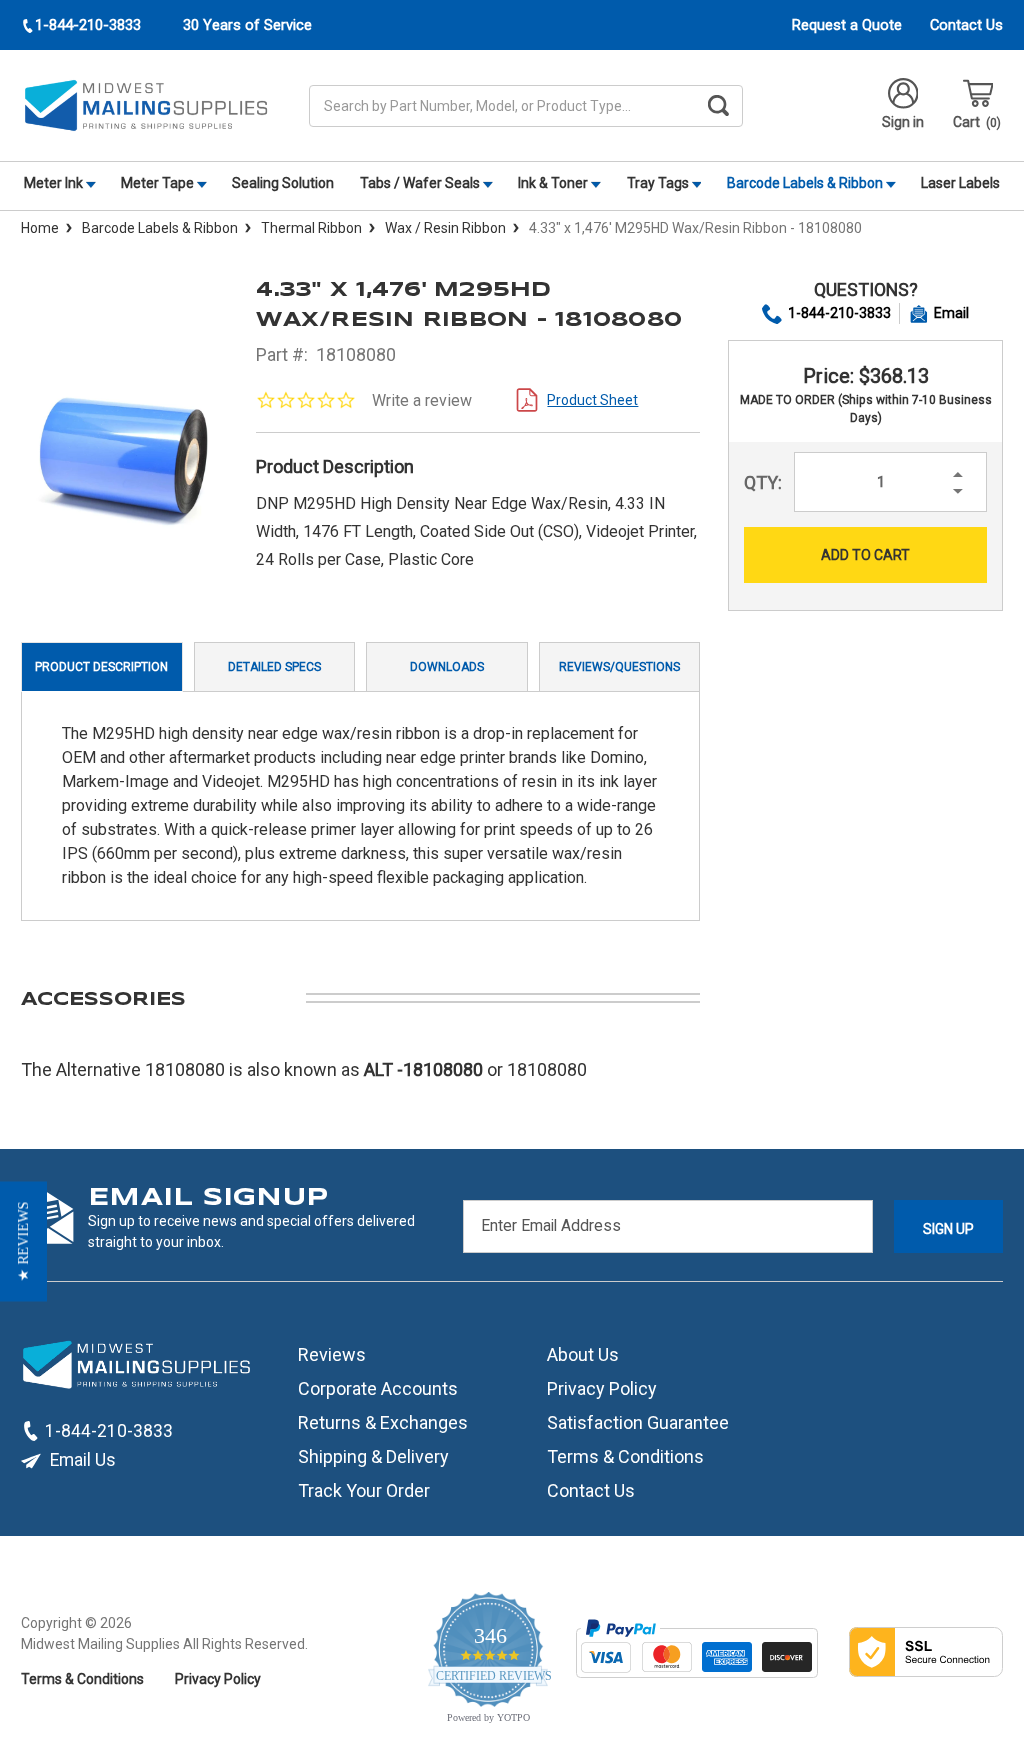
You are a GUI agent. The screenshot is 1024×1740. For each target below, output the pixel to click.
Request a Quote (847, 25)
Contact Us (966, 25)
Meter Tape (159, 183)
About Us (583, 1354)
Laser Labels (960, 183)
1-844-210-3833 (839, 313)
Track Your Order (364, 1490)
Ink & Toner (554, 183)
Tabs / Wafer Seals (421, 183)
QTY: (763, 482)
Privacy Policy (602, 1388)
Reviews (332, 1354)
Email (951, 313)
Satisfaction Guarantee (638, 1422)
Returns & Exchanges (383, 1422)
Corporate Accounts (378, 1388)
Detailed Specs (274, 667)
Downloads (447, 667)
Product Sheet (592, 400)
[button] (23, 1242)
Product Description (101, 667)
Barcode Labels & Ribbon (806, 183)
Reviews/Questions (619, 667)
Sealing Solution (283, 183)
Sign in (903, 122)
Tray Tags (659, 183)
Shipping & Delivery (373, 1456)
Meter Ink (55, 183)
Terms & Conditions (625, 1456)
